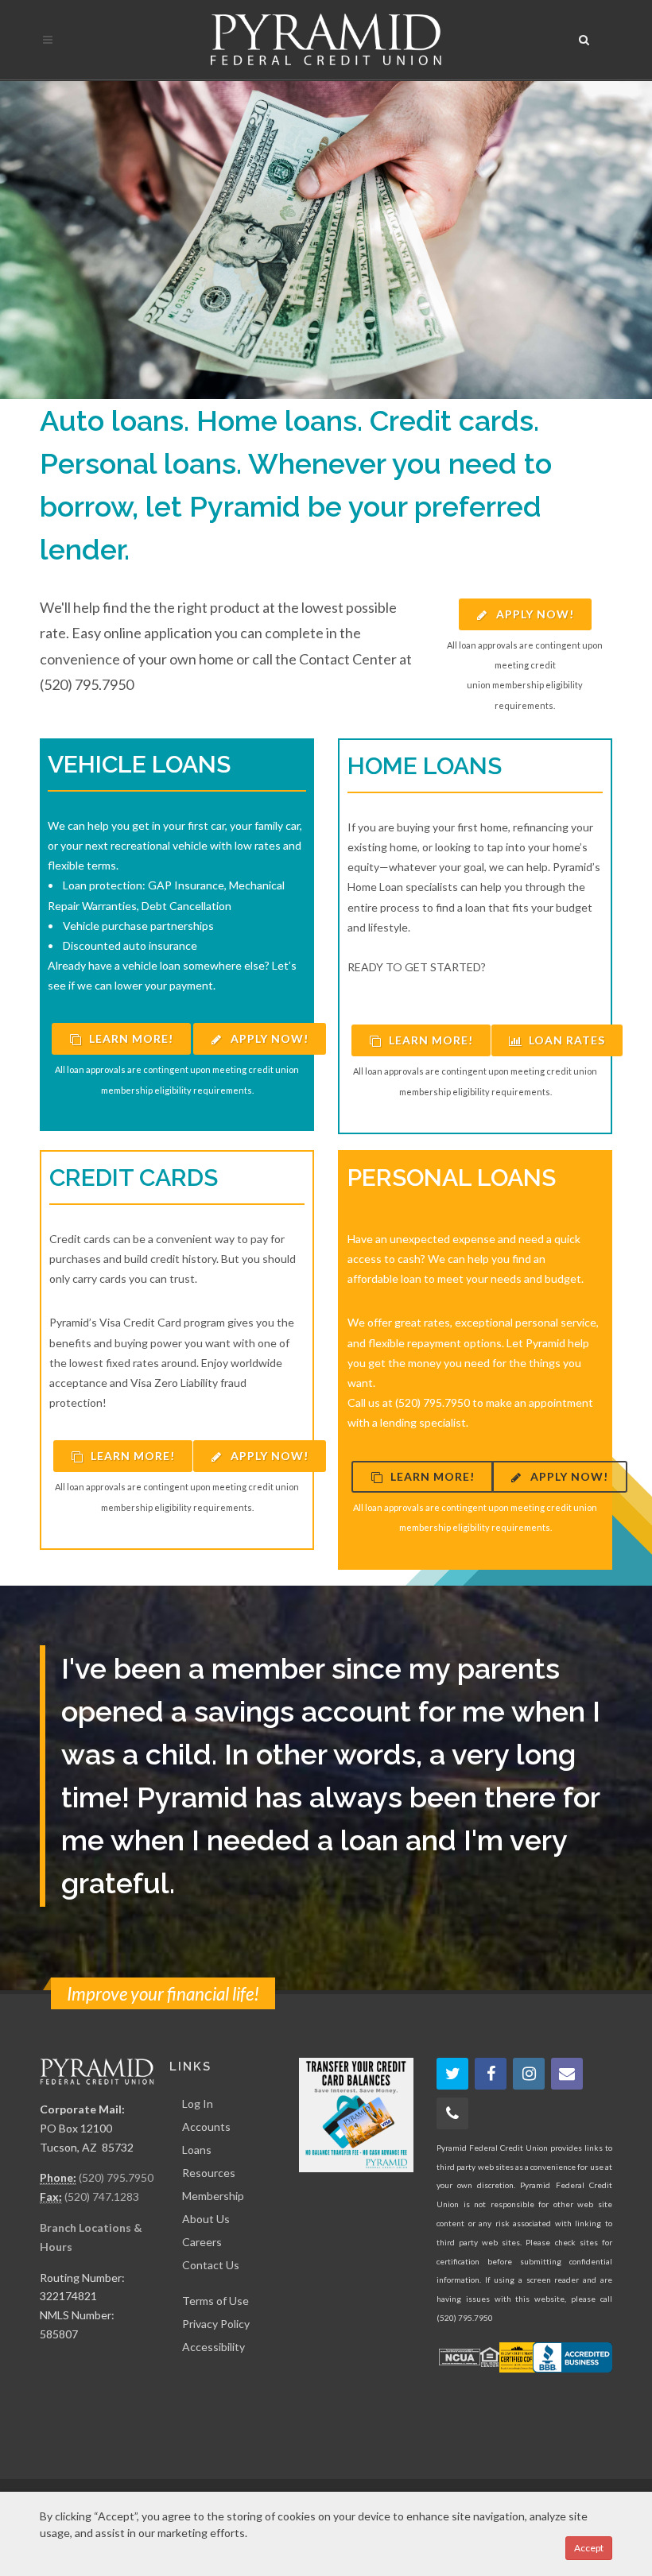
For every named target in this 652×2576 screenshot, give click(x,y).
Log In (198, 2103)
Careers (202, 2242)
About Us (206, 2219)
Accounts (206, 2127)
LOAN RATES (565, 1040)
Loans (197, 2150)
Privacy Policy (216, 2324)
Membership (213, 2196)
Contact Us (211, 2265)
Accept (589, 2548)
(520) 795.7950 (116, 2177)
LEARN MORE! (130, 1038)
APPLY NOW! (534, 614)
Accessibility (213, 2347)
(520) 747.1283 (102, 2196)
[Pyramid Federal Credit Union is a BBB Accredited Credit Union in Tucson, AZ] (572, 2357)
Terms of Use (215, 2301)
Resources (209, 2173)
